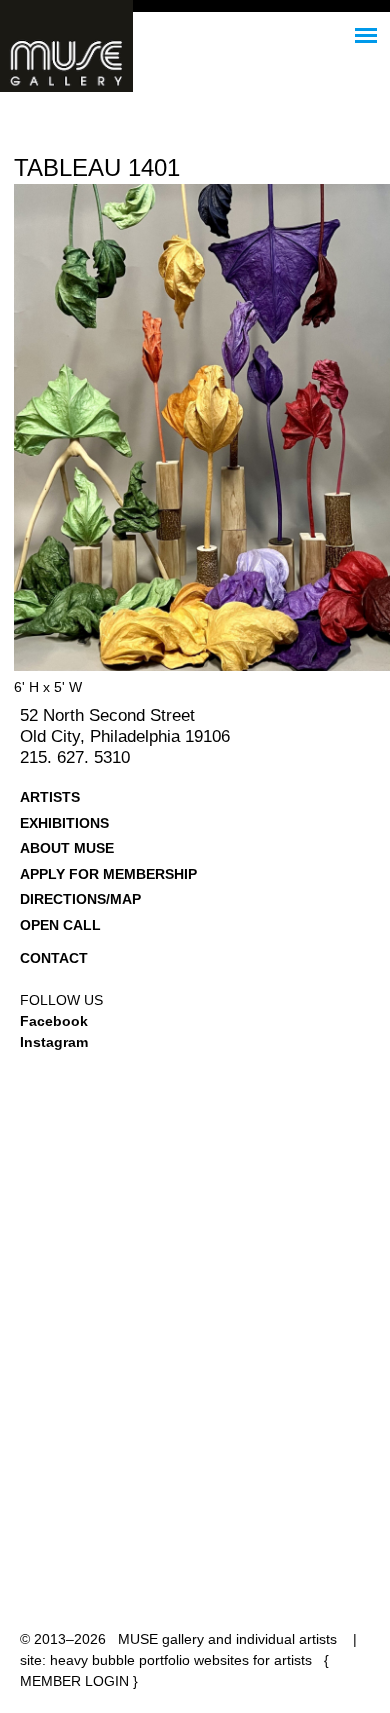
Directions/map (80, 899)
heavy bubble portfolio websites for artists (181, 1660)
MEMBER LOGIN (74, 1681)
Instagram (54, 1042)
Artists (50, 797)
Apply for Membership (108, 874)
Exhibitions (64, 823)
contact (54, 958)
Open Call (60, 925)
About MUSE (67, 848)
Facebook (54, 1021)
